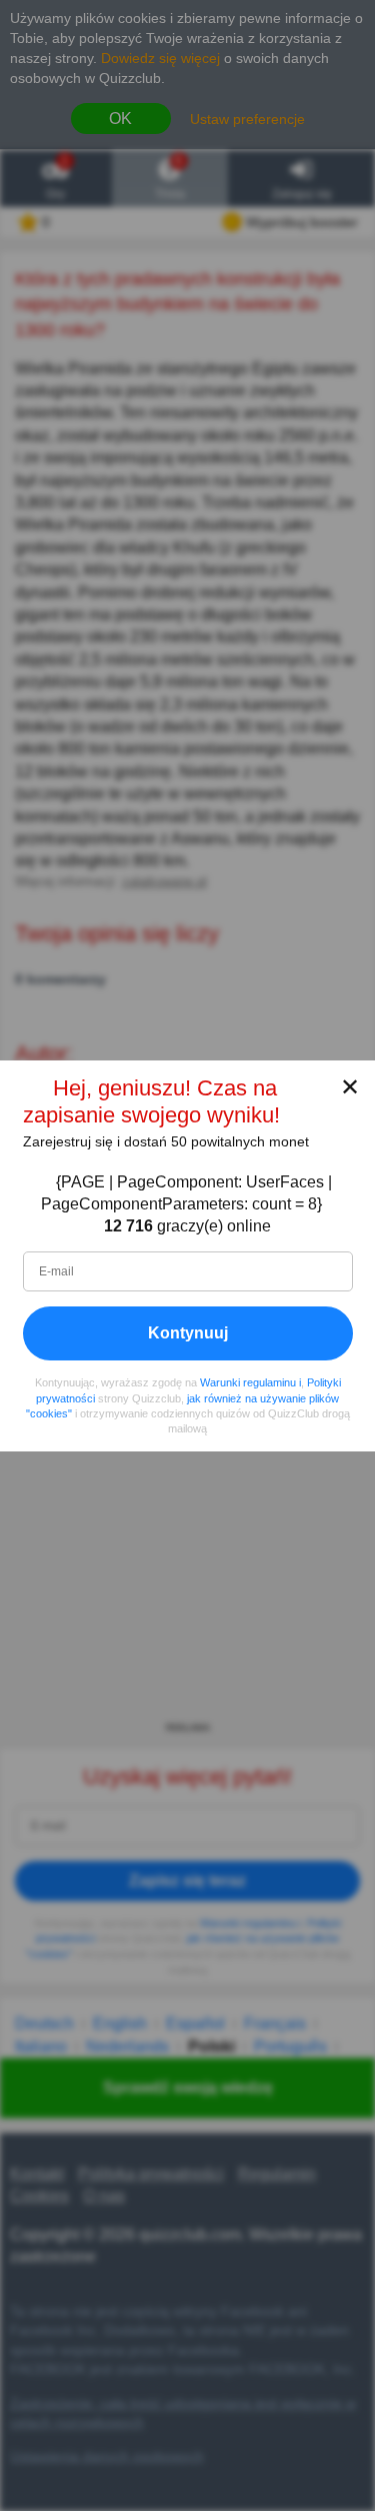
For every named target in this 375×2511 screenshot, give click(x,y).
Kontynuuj (188, 1332)
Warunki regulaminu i (250, 1382)
